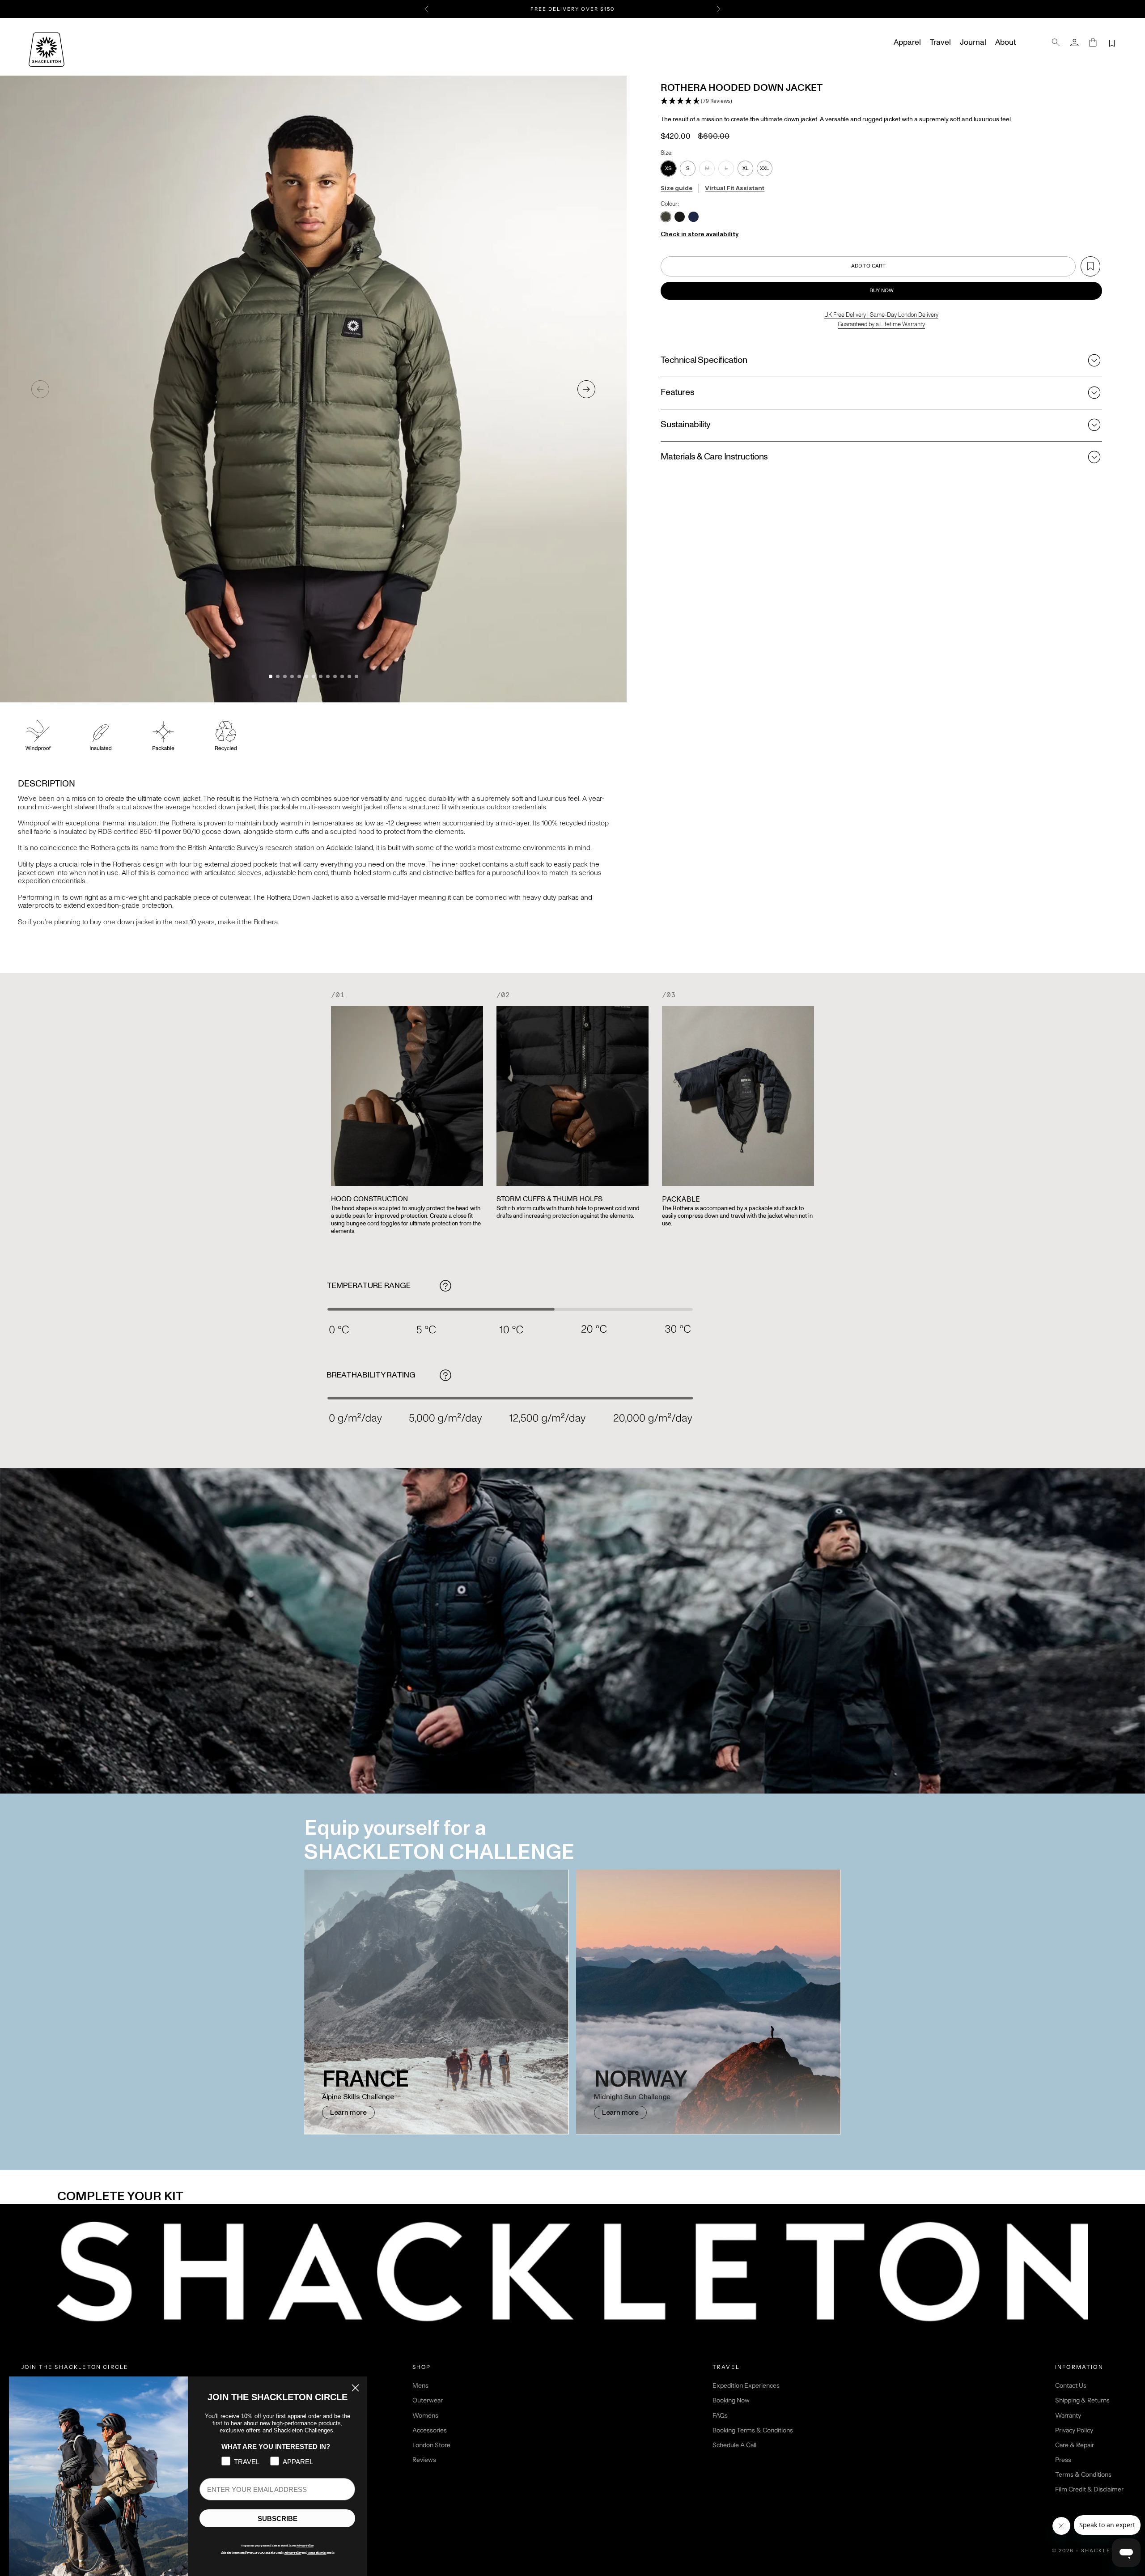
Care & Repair (1075, 2445)
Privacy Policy (1074, 2430)
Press (1063, 2460)
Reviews (424, 2460)
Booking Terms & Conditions (753, 2430)
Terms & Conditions (1083, 2474)
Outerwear (428, 2400)
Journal (973, 43)
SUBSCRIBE (278, 2519)
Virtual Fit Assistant (735, 188)
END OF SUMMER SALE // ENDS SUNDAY (572, 9)
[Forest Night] (666, 217)
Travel (940, 43)
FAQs (720, 2415)
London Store (431, 2445)
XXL (765, 168)
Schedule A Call (734, 2445)
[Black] (680, 217)
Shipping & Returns (1082, 2400)
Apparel (907, 43)
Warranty (1068, 2415)
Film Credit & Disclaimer (1089, 2489)
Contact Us (1071, 2385)
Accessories (430, 2430)
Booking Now (731, 2400)
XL (746, 168)
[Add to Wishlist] (1090, 266)
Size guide (676, 188)
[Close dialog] (355, 2388)
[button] (696, 102)
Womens (425, 2415)
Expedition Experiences (746, 2385)
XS (668, 168)
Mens (420, 2385)
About (1005, 43)
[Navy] (693, 217)
